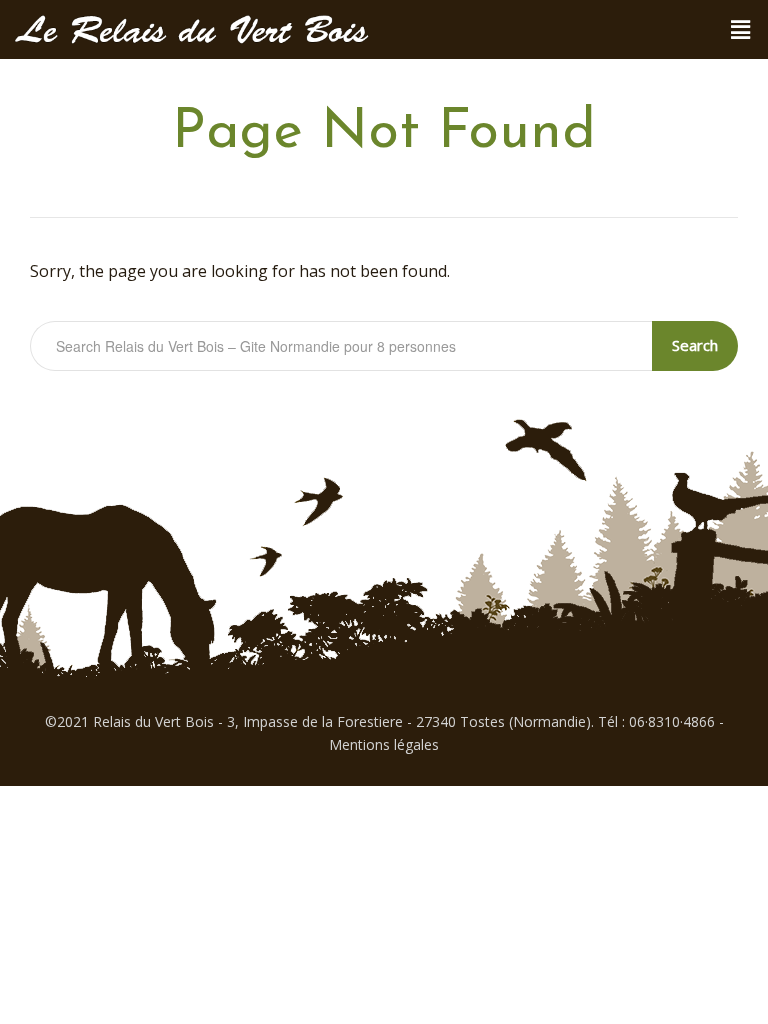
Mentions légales (384, 744)
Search (695, 345)
